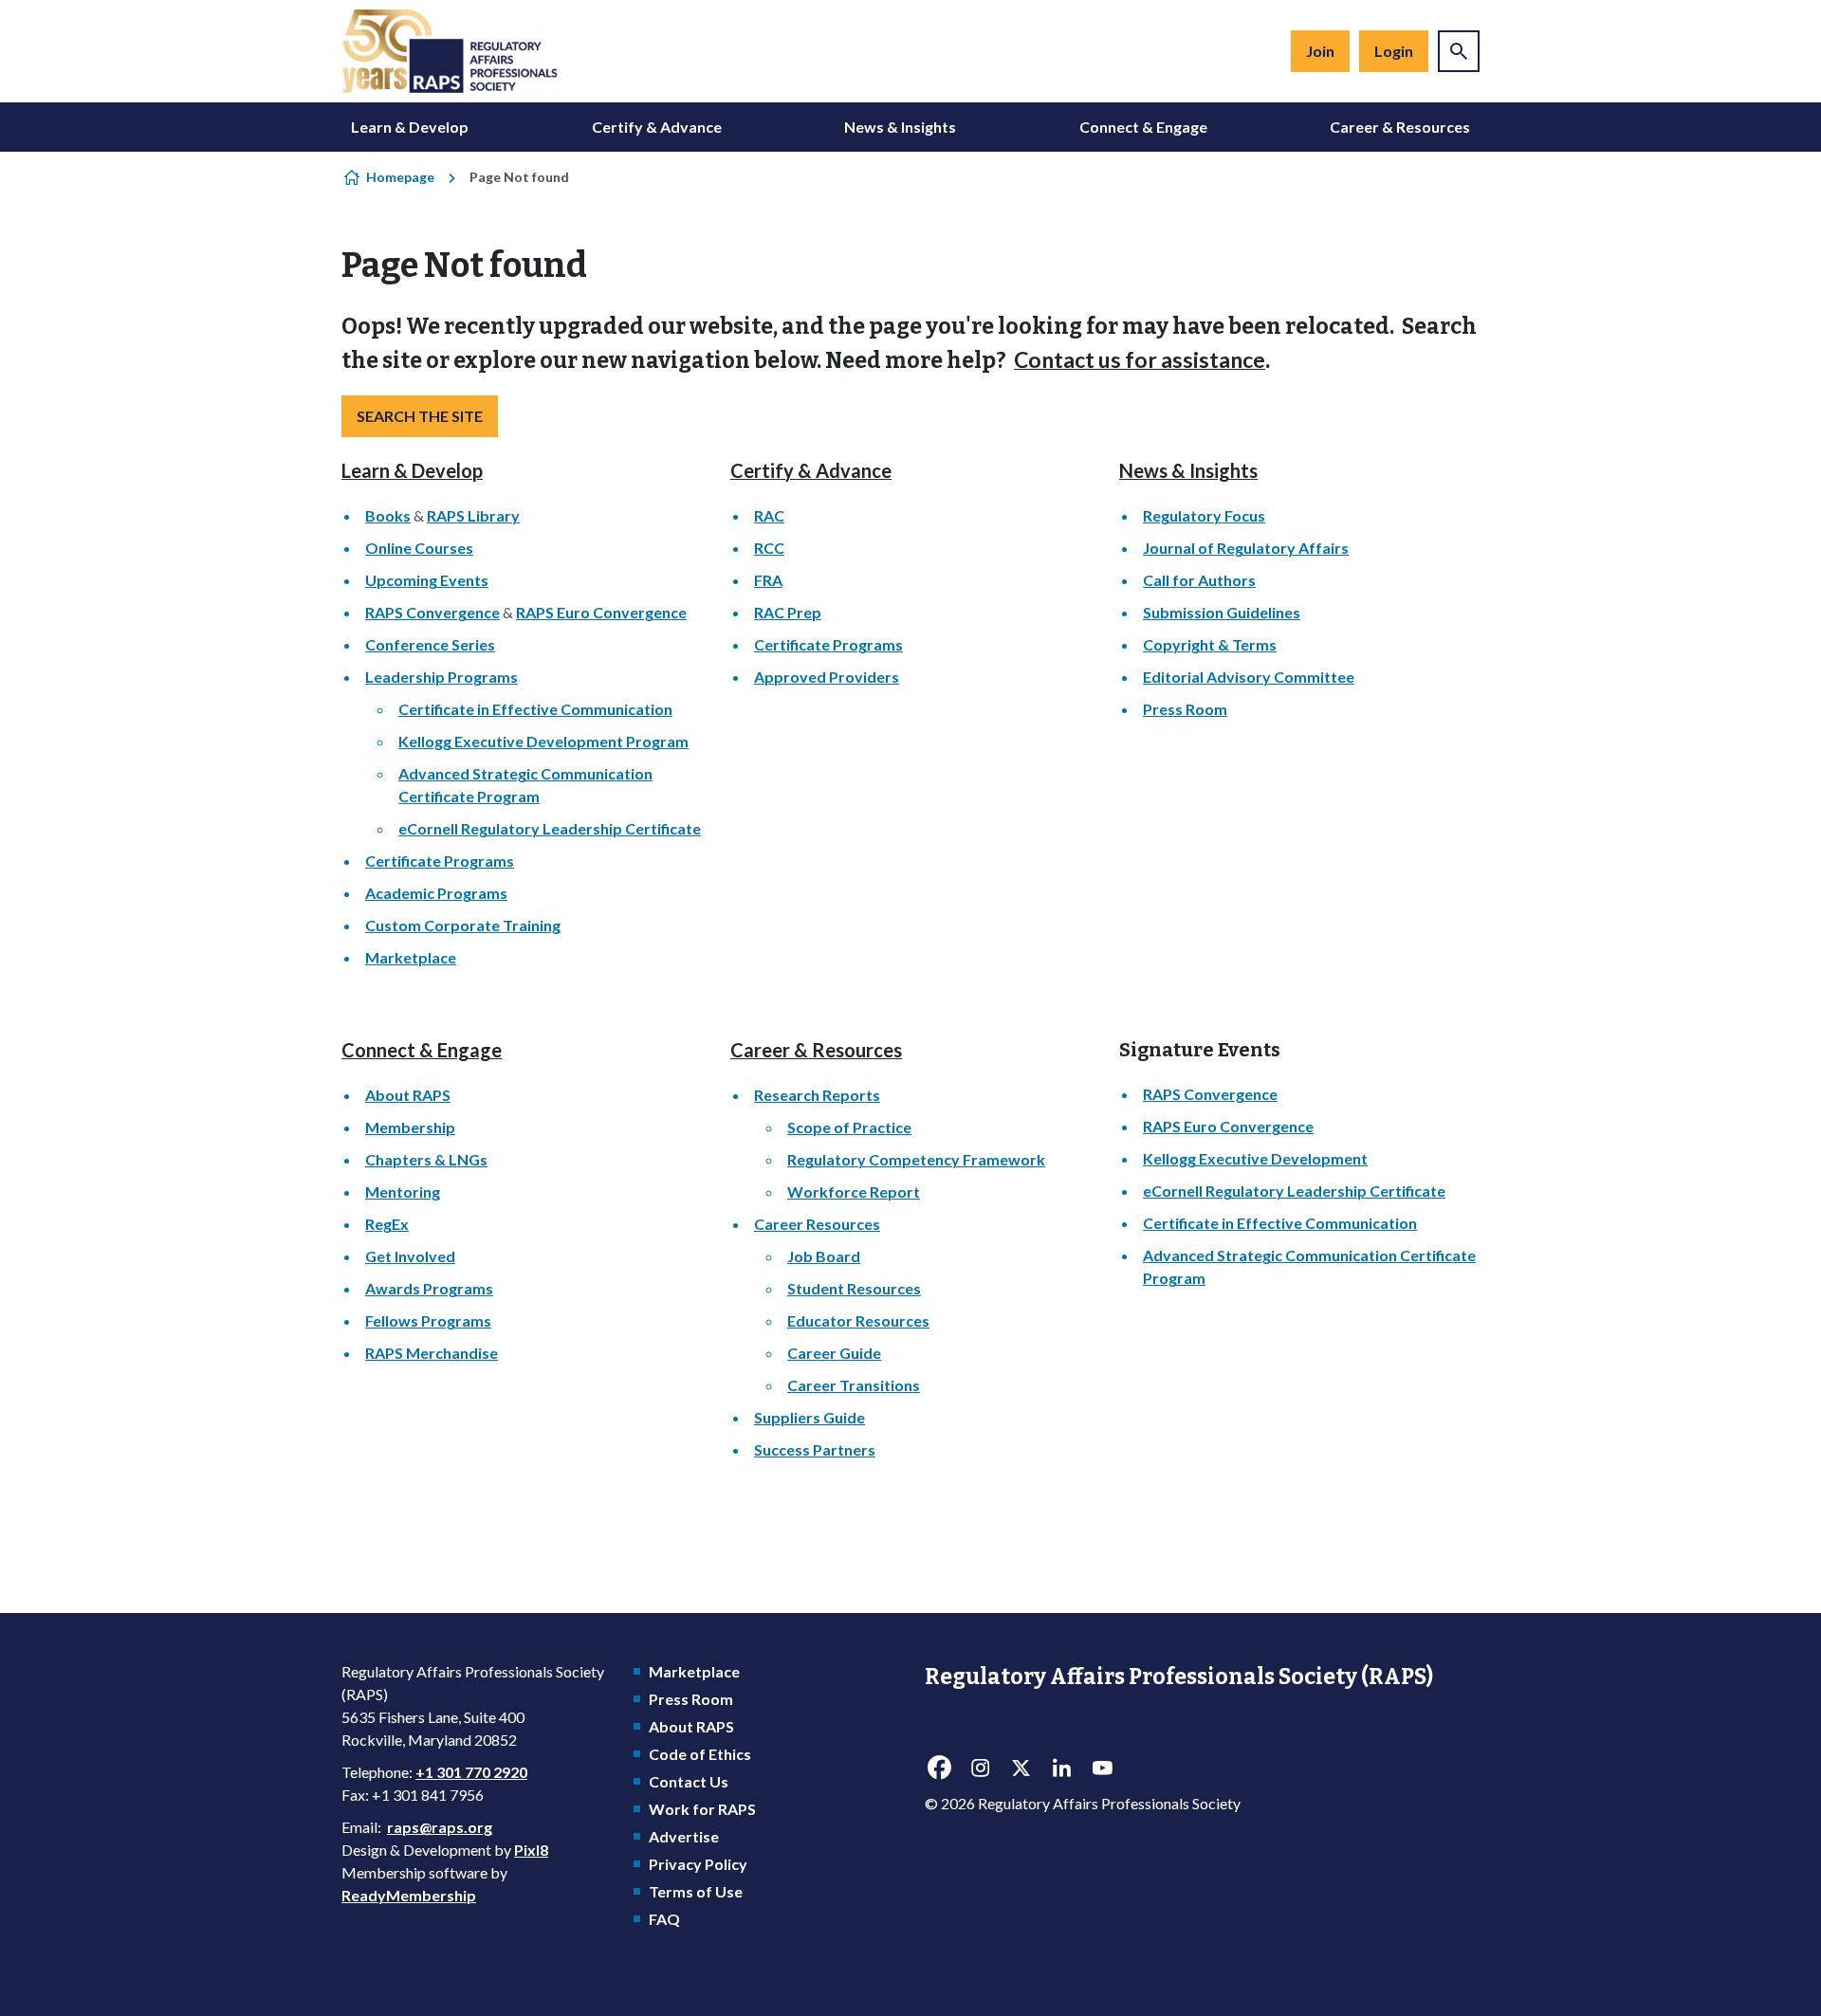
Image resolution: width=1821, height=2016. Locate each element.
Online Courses (419, 548)
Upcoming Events (427, 580)
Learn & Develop (410, 127)
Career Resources (817, 1224)
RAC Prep (788, 612)
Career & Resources (1400, 127)
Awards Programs (429, 1288)
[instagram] (980, 1769)
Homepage (400, 177)
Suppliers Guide (809, 1417)
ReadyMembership (409, 1895)
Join (1320, 51)
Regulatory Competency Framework (916, 1159)
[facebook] (939, 1769)
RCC (769, 548)
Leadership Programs (441, 677)
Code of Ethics (700, 1754)
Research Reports (817, 1095)
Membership (410, 1127)
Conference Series (430, 644)
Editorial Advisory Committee (1249, 677)
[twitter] (1021, 1769)
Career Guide (834, 1353)
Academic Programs (436, 893)
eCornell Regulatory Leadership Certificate (550, 828)
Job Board (824, 1256)
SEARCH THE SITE (420, 416)
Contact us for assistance (1140, 359)
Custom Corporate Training (463, 925)
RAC (769, 515)
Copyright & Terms (1210, 644)
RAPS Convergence (432, 612)
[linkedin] (1061, 1769)
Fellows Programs (428, 1320)
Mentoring (403, 1191)
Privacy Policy (698, 1864)
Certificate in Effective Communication (535, 709)
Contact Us (689, 1781)
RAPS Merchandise (432, 1353)
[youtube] (1102, 1769)
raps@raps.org (440, 1827)
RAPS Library (473, 515)
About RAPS (408, 1095)
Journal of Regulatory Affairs (1246, 548)
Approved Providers (827, 677)
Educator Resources (858, 1320)
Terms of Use (696, 1891)
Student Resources (854, 1288)
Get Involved (410, 1256)
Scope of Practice (849, 1127)
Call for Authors (1199, 580)
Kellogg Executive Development (1255, 1158)
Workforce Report (854, 1191)
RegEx (387, 1224)
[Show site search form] (1459, 51)
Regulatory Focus (1204, 515)
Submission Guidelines (1222, 612)
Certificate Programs (440, 861)
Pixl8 (531, 1850)
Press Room (1185, 709)
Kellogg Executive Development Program (543, 741)
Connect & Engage (1143, 127)
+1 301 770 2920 (471, 1772)
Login (1394, 51)
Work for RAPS (702, 1809)
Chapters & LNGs (426, 1159)
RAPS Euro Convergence (601, 612)
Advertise (684, 1836)
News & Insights (900, 127)
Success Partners (815, 1449)
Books (388, 515)
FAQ (664, 1919)
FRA (768, 580)
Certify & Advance (657, 127)
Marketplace (411, 957)
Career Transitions (854, 1385)
